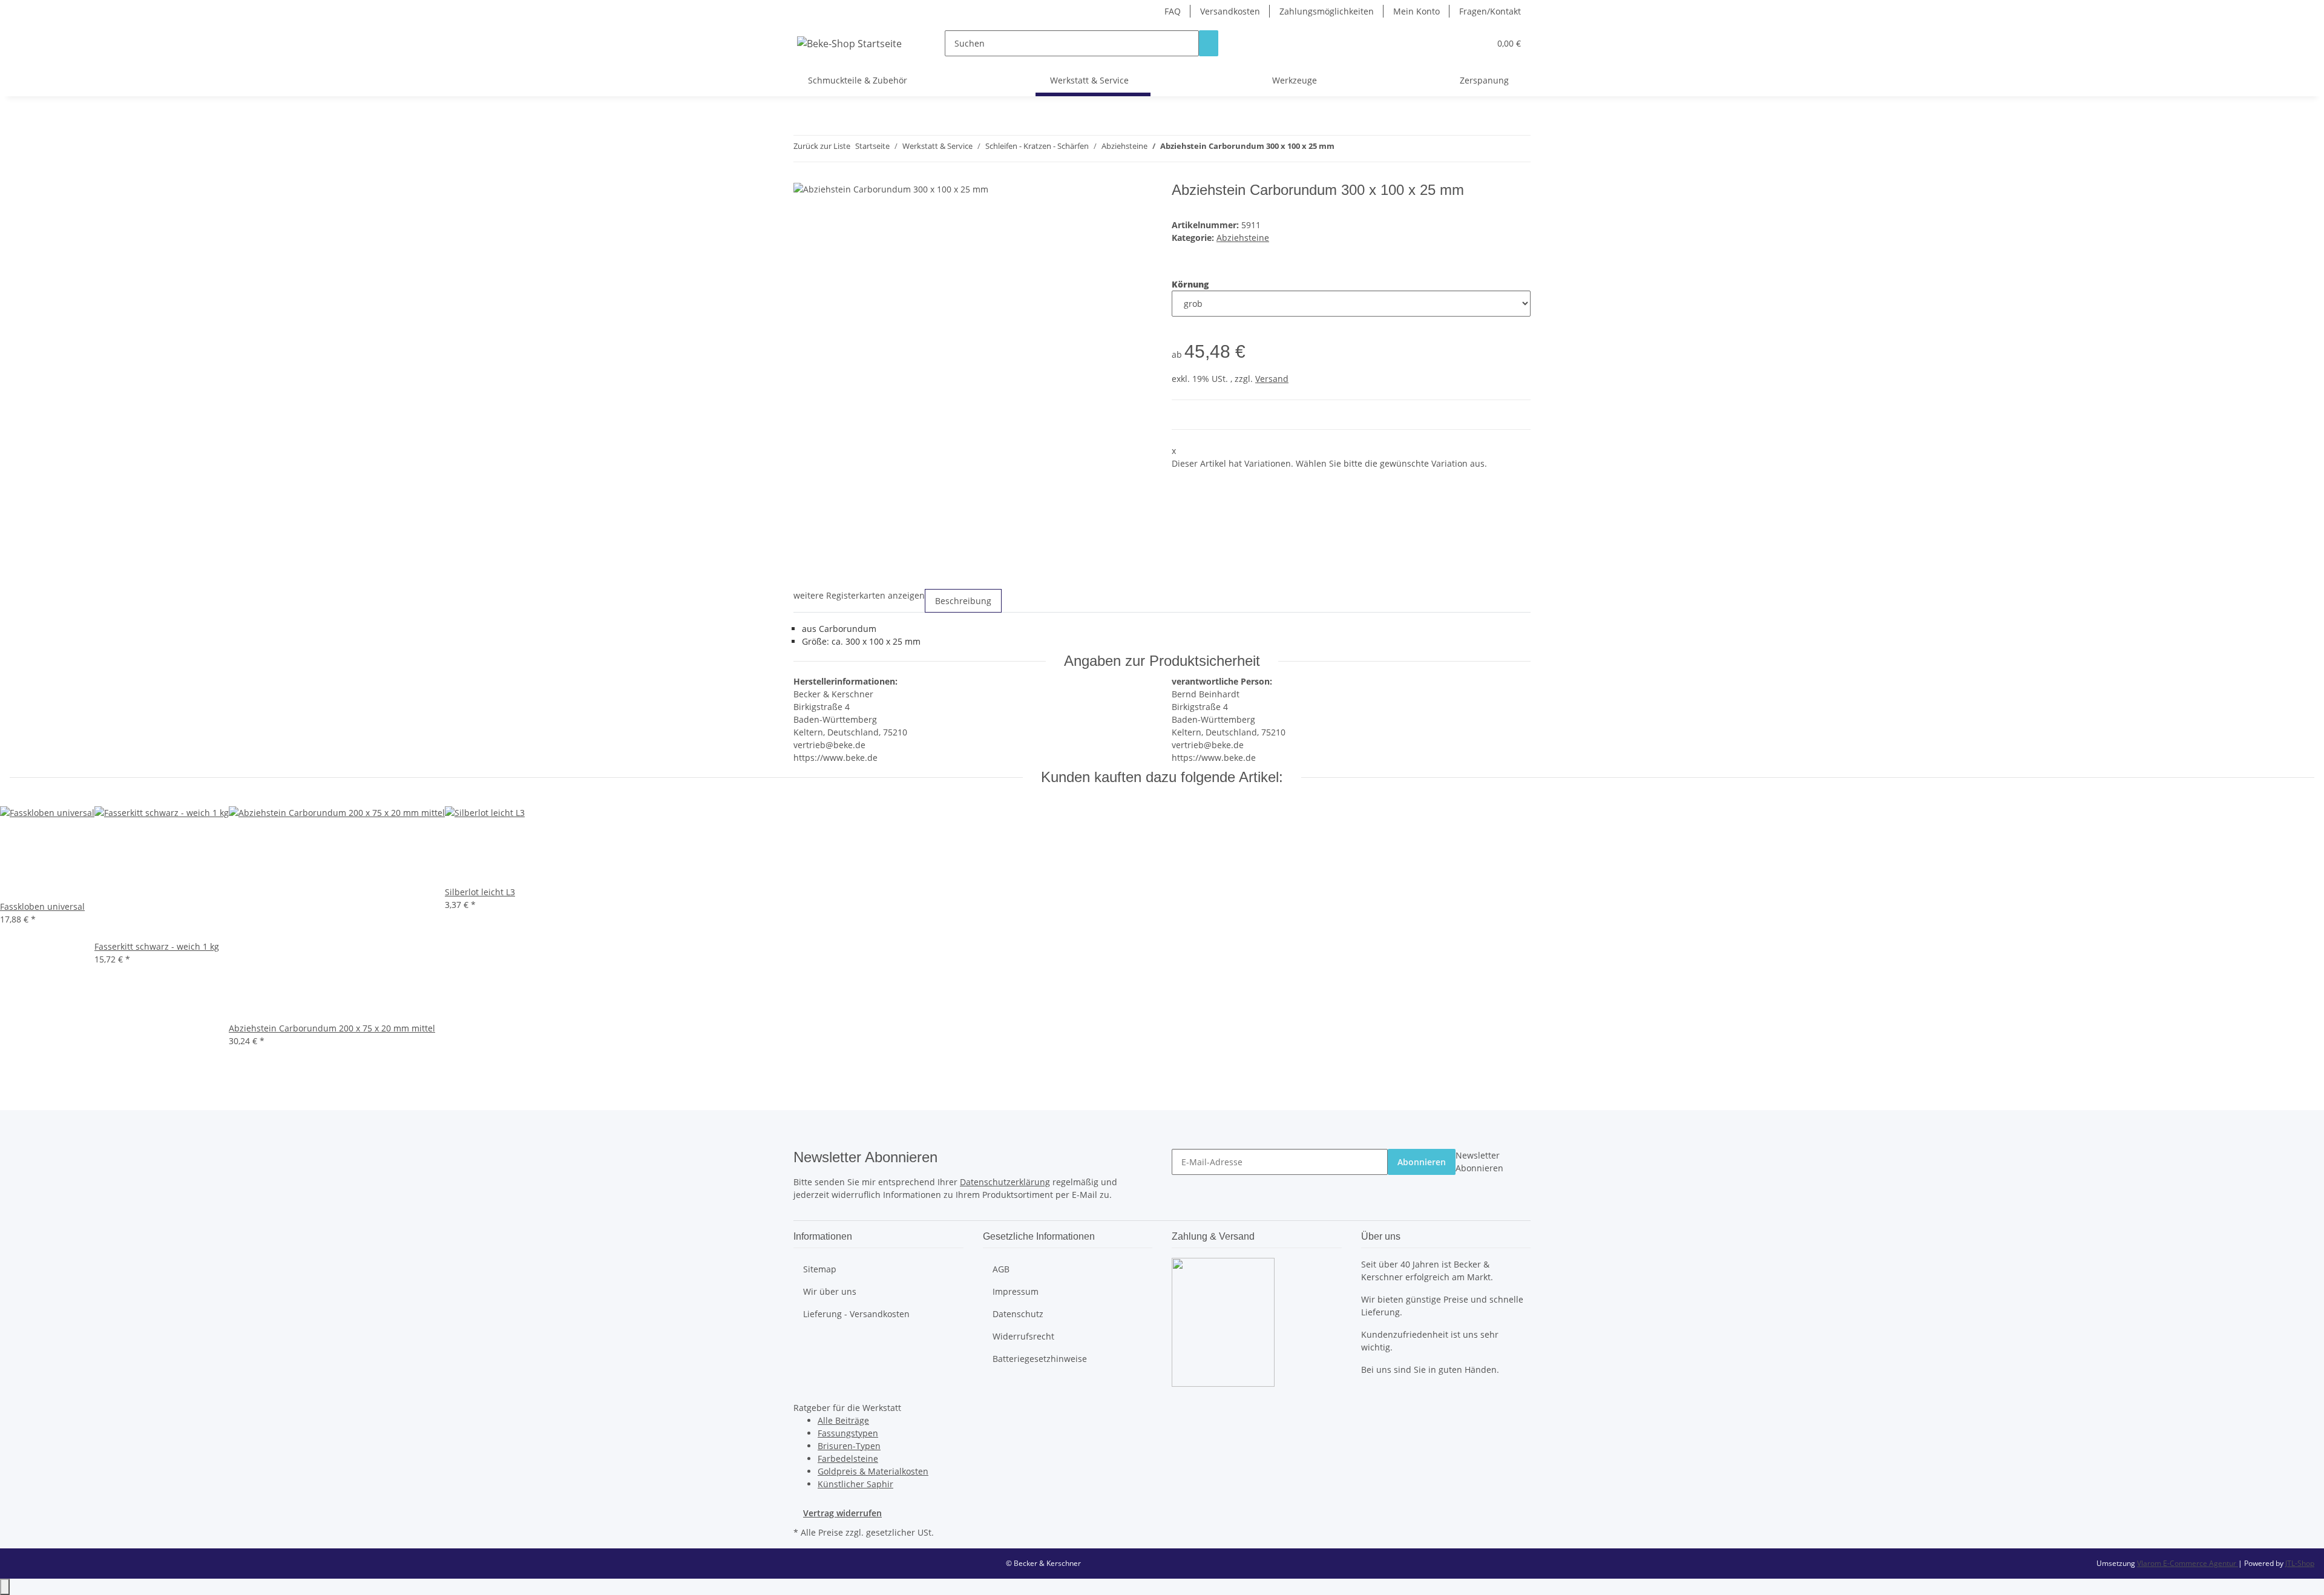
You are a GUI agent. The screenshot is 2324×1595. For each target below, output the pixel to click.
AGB (1001, 1269)
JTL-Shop (2300, 1563)
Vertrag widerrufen (842, 1513)
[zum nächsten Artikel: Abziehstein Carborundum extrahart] (1366, 149)
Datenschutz (1018, 1314)
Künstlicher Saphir (855, 1484)
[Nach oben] (5, 1587)
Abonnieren (1422, 1162)
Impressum (1016, 1291)
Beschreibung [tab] (963, 601)
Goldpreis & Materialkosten (873, 1471)
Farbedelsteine (848, 1459)
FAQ (1173, 11)
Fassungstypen (848, 1433)
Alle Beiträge (843, 1420)
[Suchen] (1209, 43)
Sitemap (820, 1269)
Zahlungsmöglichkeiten (1327, 11)
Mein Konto (1416, 11)
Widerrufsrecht (1023, 1336)
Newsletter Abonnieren (1479, 1162)
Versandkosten (1230, 11)
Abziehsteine (1243, 238)
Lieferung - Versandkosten (856, 1314)
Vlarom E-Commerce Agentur (2188, 1563)
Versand (1272, 379)
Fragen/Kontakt (1490, 11)
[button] (1456, 43)
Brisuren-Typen (849, 1446)
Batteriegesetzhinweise (1040, 1359)
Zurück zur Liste (822, 146)
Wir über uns (830, 1291)
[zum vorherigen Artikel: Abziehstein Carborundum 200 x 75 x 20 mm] (1344, 149)
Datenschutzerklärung (1005, 1182)
